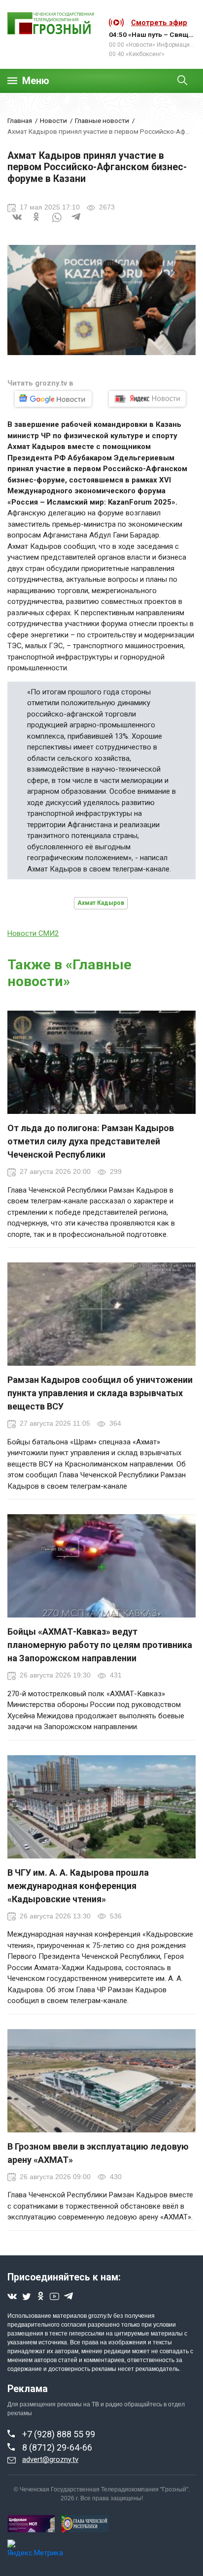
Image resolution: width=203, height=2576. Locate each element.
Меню (36, 81)
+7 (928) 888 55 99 (59, 2434)
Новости (53, 120)
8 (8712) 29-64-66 (57, 2447)
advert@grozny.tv (50, 2459)
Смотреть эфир (159, 23)
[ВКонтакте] (17, 223)
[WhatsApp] (57, 223)
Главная (20, 120)
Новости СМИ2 (33, 933)
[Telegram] (76, 223)
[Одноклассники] (37, 223)
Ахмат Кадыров (101, 903)
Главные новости (102, 120)
